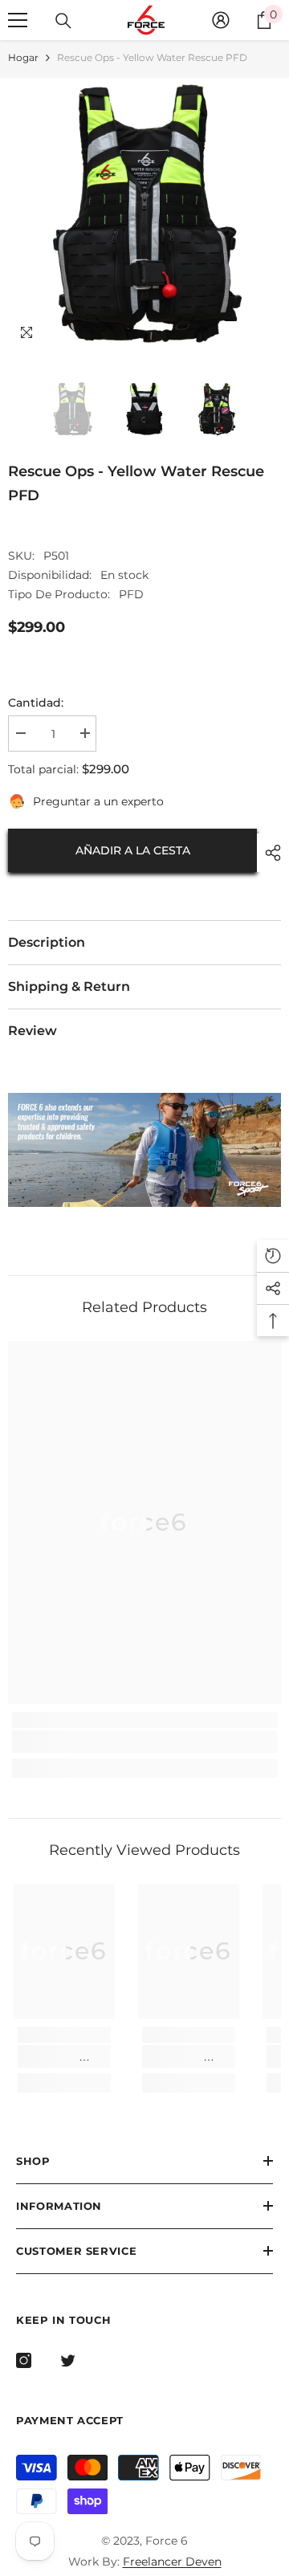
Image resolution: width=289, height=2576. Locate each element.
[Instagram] (24, 2360)
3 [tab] (161, 1170)
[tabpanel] (144, 1150)
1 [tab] (128, 1170)
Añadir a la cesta (133, 850)
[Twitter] (68, 2360)
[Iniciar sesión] (221, 20)
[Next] (265, 335)
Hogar (23, 57)
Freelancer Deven (172, 2562)
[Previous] (236, 335)
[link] (144, 1742)
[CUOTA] (269, 853)
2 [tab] (144, 1170)
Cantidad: (36, 703)
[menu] (18, 20)
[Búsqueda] (63, 21)
